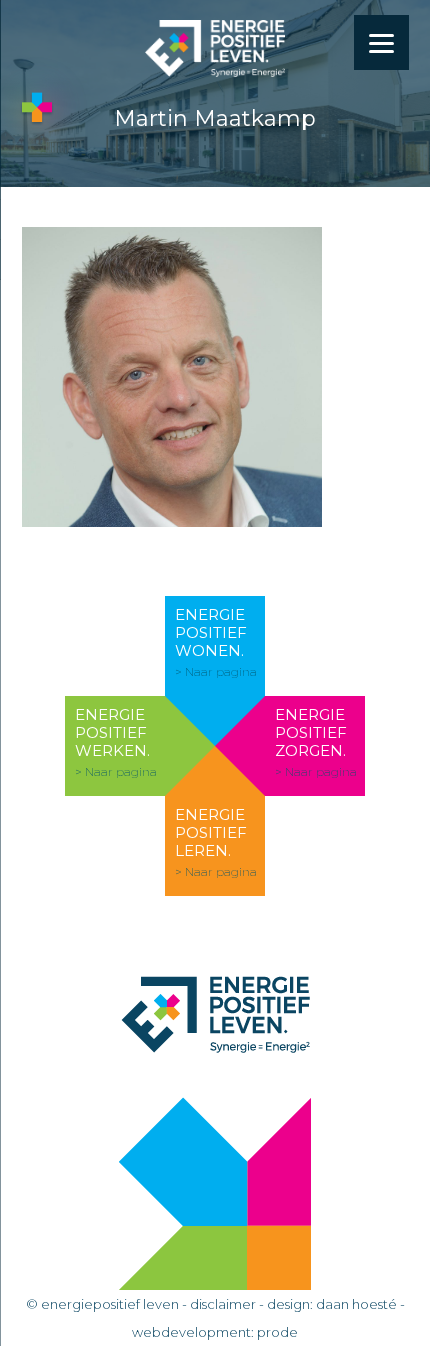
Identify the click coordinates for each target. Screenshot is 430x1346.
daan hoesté (356, 1304)
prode (277, 1332)
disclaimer (223, 1304)
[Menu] (381, 42)
